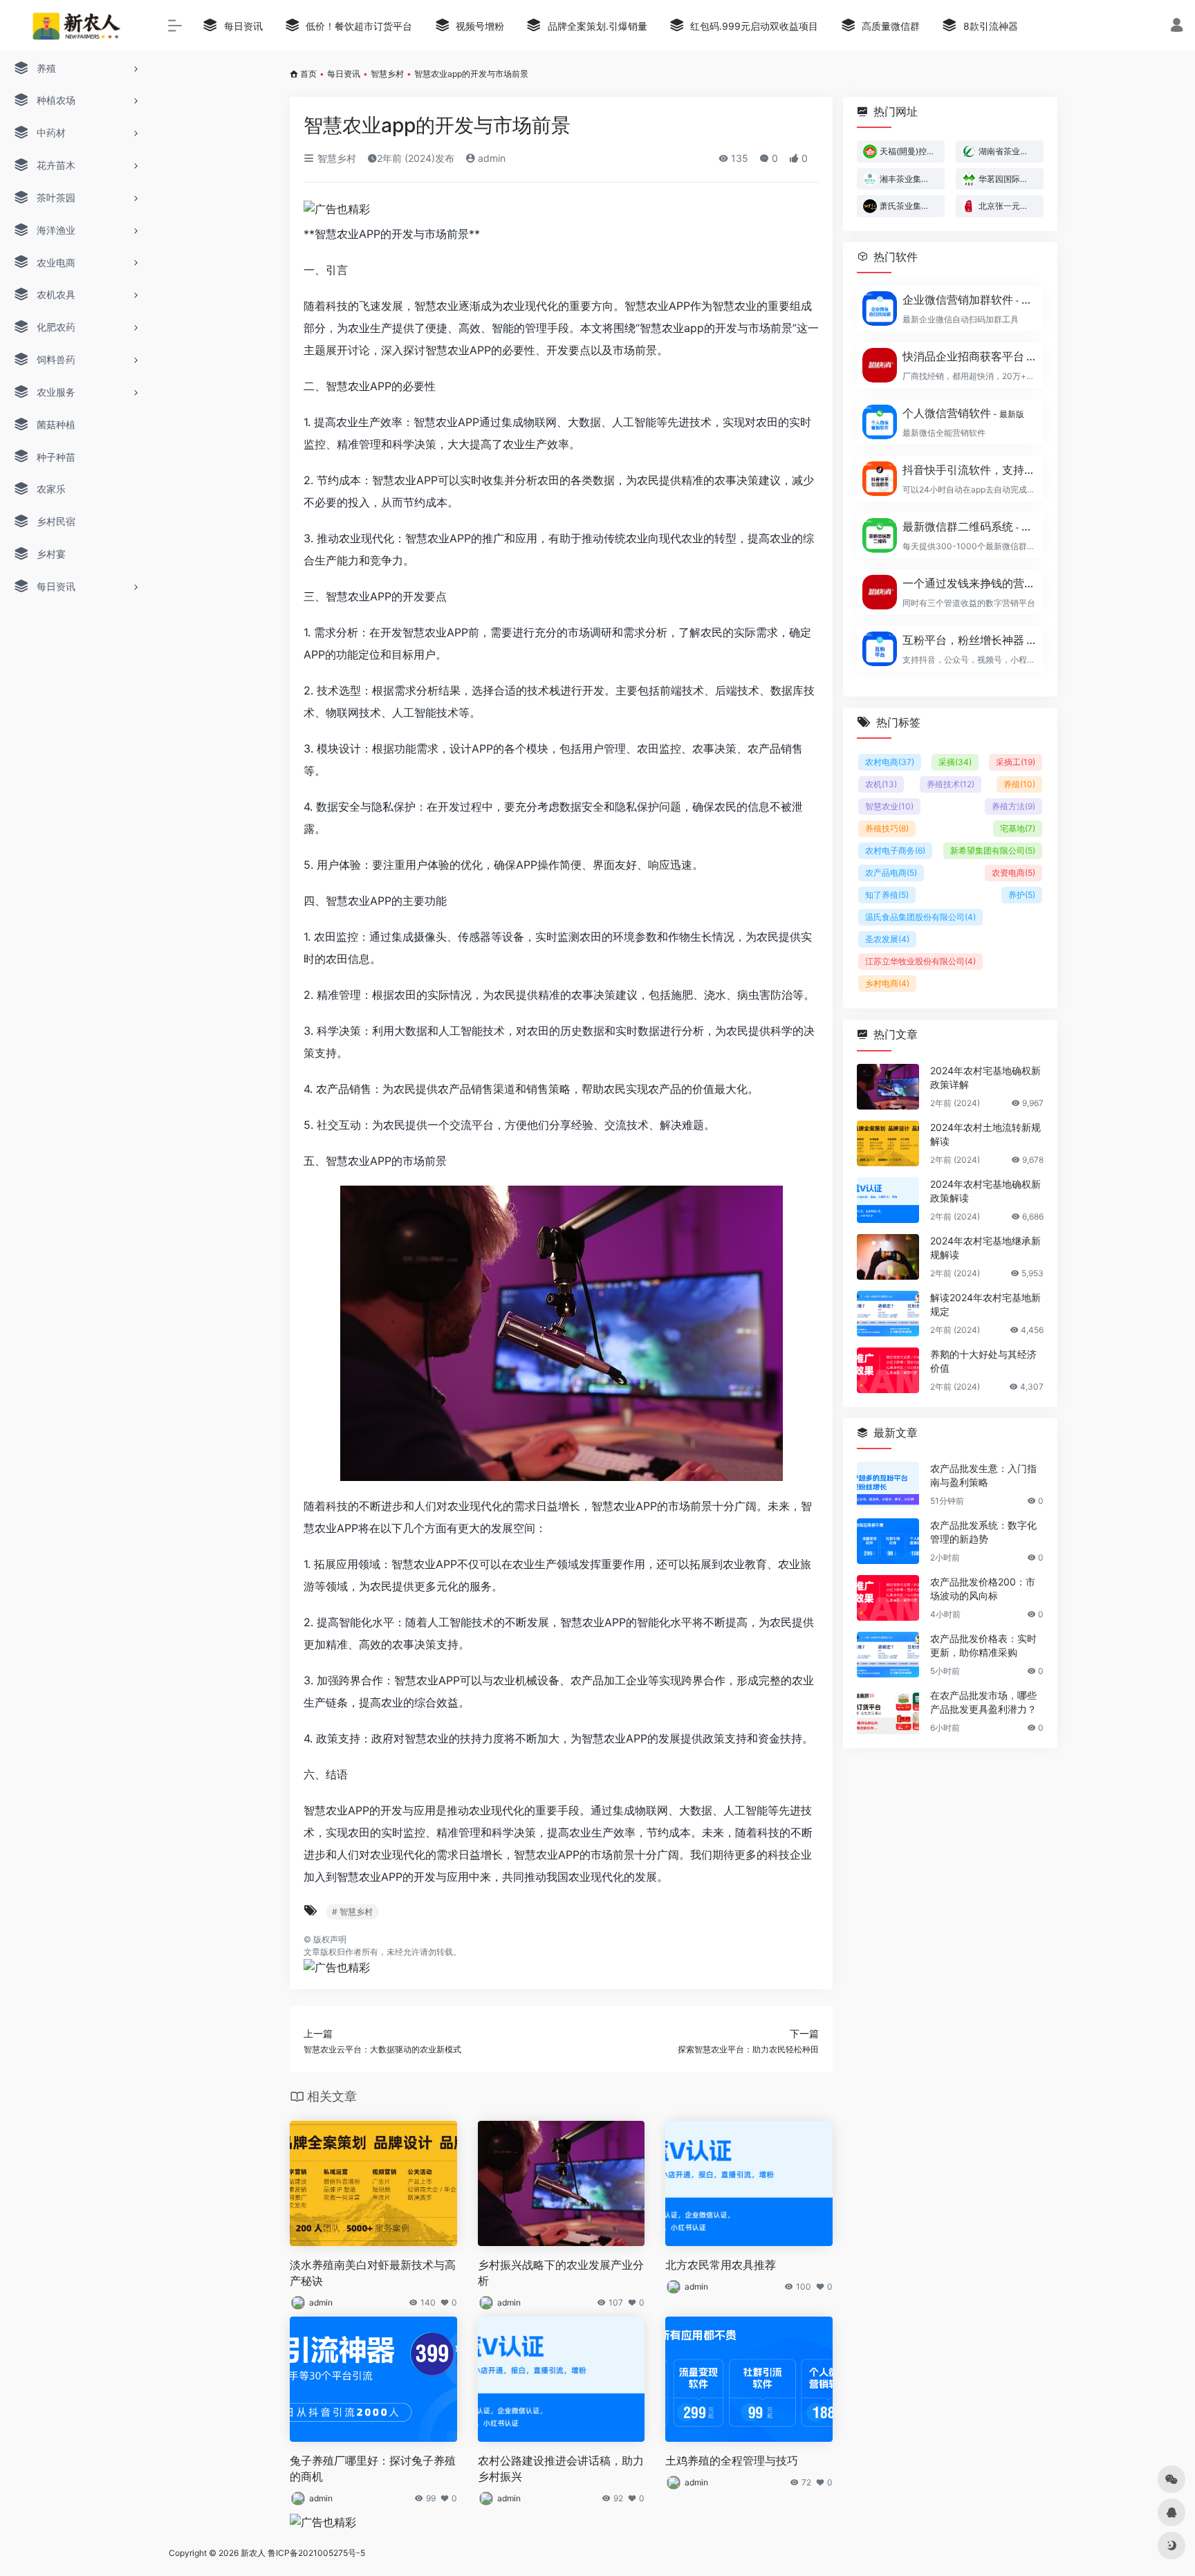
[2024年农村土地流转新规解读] (888, 1143)
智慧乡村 (387, 74)
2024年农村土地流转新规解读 (985, 1134)
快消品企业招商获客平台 (969, 356)
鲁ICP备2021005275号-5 (316, 2553)
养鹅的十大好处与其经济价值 (983, 1361)
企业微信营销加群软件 (969, 300)
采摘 (955, 762)
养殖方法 (1013, 806)
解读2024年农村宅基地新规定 (985, 1304)
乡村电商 (887, 983)
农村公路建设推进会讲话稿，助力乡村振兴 (561, 2468)
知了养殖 (887, 895)
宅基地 (1018, 828)
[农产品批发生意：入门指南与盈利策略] (888, 1484)
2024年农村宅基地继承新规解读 (985, 1248)
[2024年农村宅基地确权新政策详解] (888, 1087)
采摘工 (1016, 762)
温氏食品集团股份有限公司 (920, 917)
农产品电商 (891, 873)
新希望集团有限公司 (993, 850)
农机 (881, 784)
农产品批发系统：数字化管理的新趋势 (983, 1532)
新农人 (253, 2553)
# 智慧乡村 (352, 1912)
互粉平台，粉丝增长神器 (969, 640)
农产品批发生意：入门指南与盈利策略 (983, 1475)
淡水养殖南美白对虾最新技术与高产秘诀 (373, 2273)
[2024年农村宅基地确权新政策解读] (888, 1200)
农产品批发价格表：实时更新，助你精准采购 (983, 1645)
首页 (308, 74)
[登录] (1177, 27)
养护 (1022, 895)
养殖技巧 (887, 828)
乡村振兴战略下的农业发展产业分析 (561, 2273)
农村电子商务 (895, 850)
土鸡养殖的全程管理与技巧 (732, 2460)
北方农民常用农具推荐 (721, 2265)
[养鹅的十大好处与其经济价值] (888, 1370)
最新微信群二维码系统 (969, 526)
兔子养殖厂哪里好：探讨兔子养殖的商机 (373, 2468)
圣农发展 (887, 939)
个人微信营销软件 (963, 413)
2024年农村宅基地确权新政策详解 (985, 1077)
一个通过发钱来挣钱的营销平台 (969, 583)
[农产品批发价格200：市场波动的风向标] (888, 1598)
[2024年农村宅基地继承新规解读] (888, 1257)
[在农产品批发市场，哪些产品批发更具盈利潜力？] (888, 1711)
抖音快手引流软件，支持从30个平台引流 (969, 470)
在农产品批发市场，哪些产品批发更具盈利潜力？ (983, 1702)
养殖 (1019, 784)
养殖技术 (951, 784)
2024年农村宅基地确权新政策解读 (985, 1191)
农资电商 (1013, 873)
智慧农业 (889, 806)
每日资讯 (344, 74)
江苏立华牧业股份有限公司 (920, 961)
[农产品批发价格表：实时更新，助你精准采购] (888, 1655)
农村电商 (890, 762)
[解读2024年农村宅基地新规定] (888, 1314)
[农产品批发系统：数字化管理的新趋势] (888, 1541)
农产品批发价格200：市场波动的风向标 (983, 1589)
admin (490, 158)
